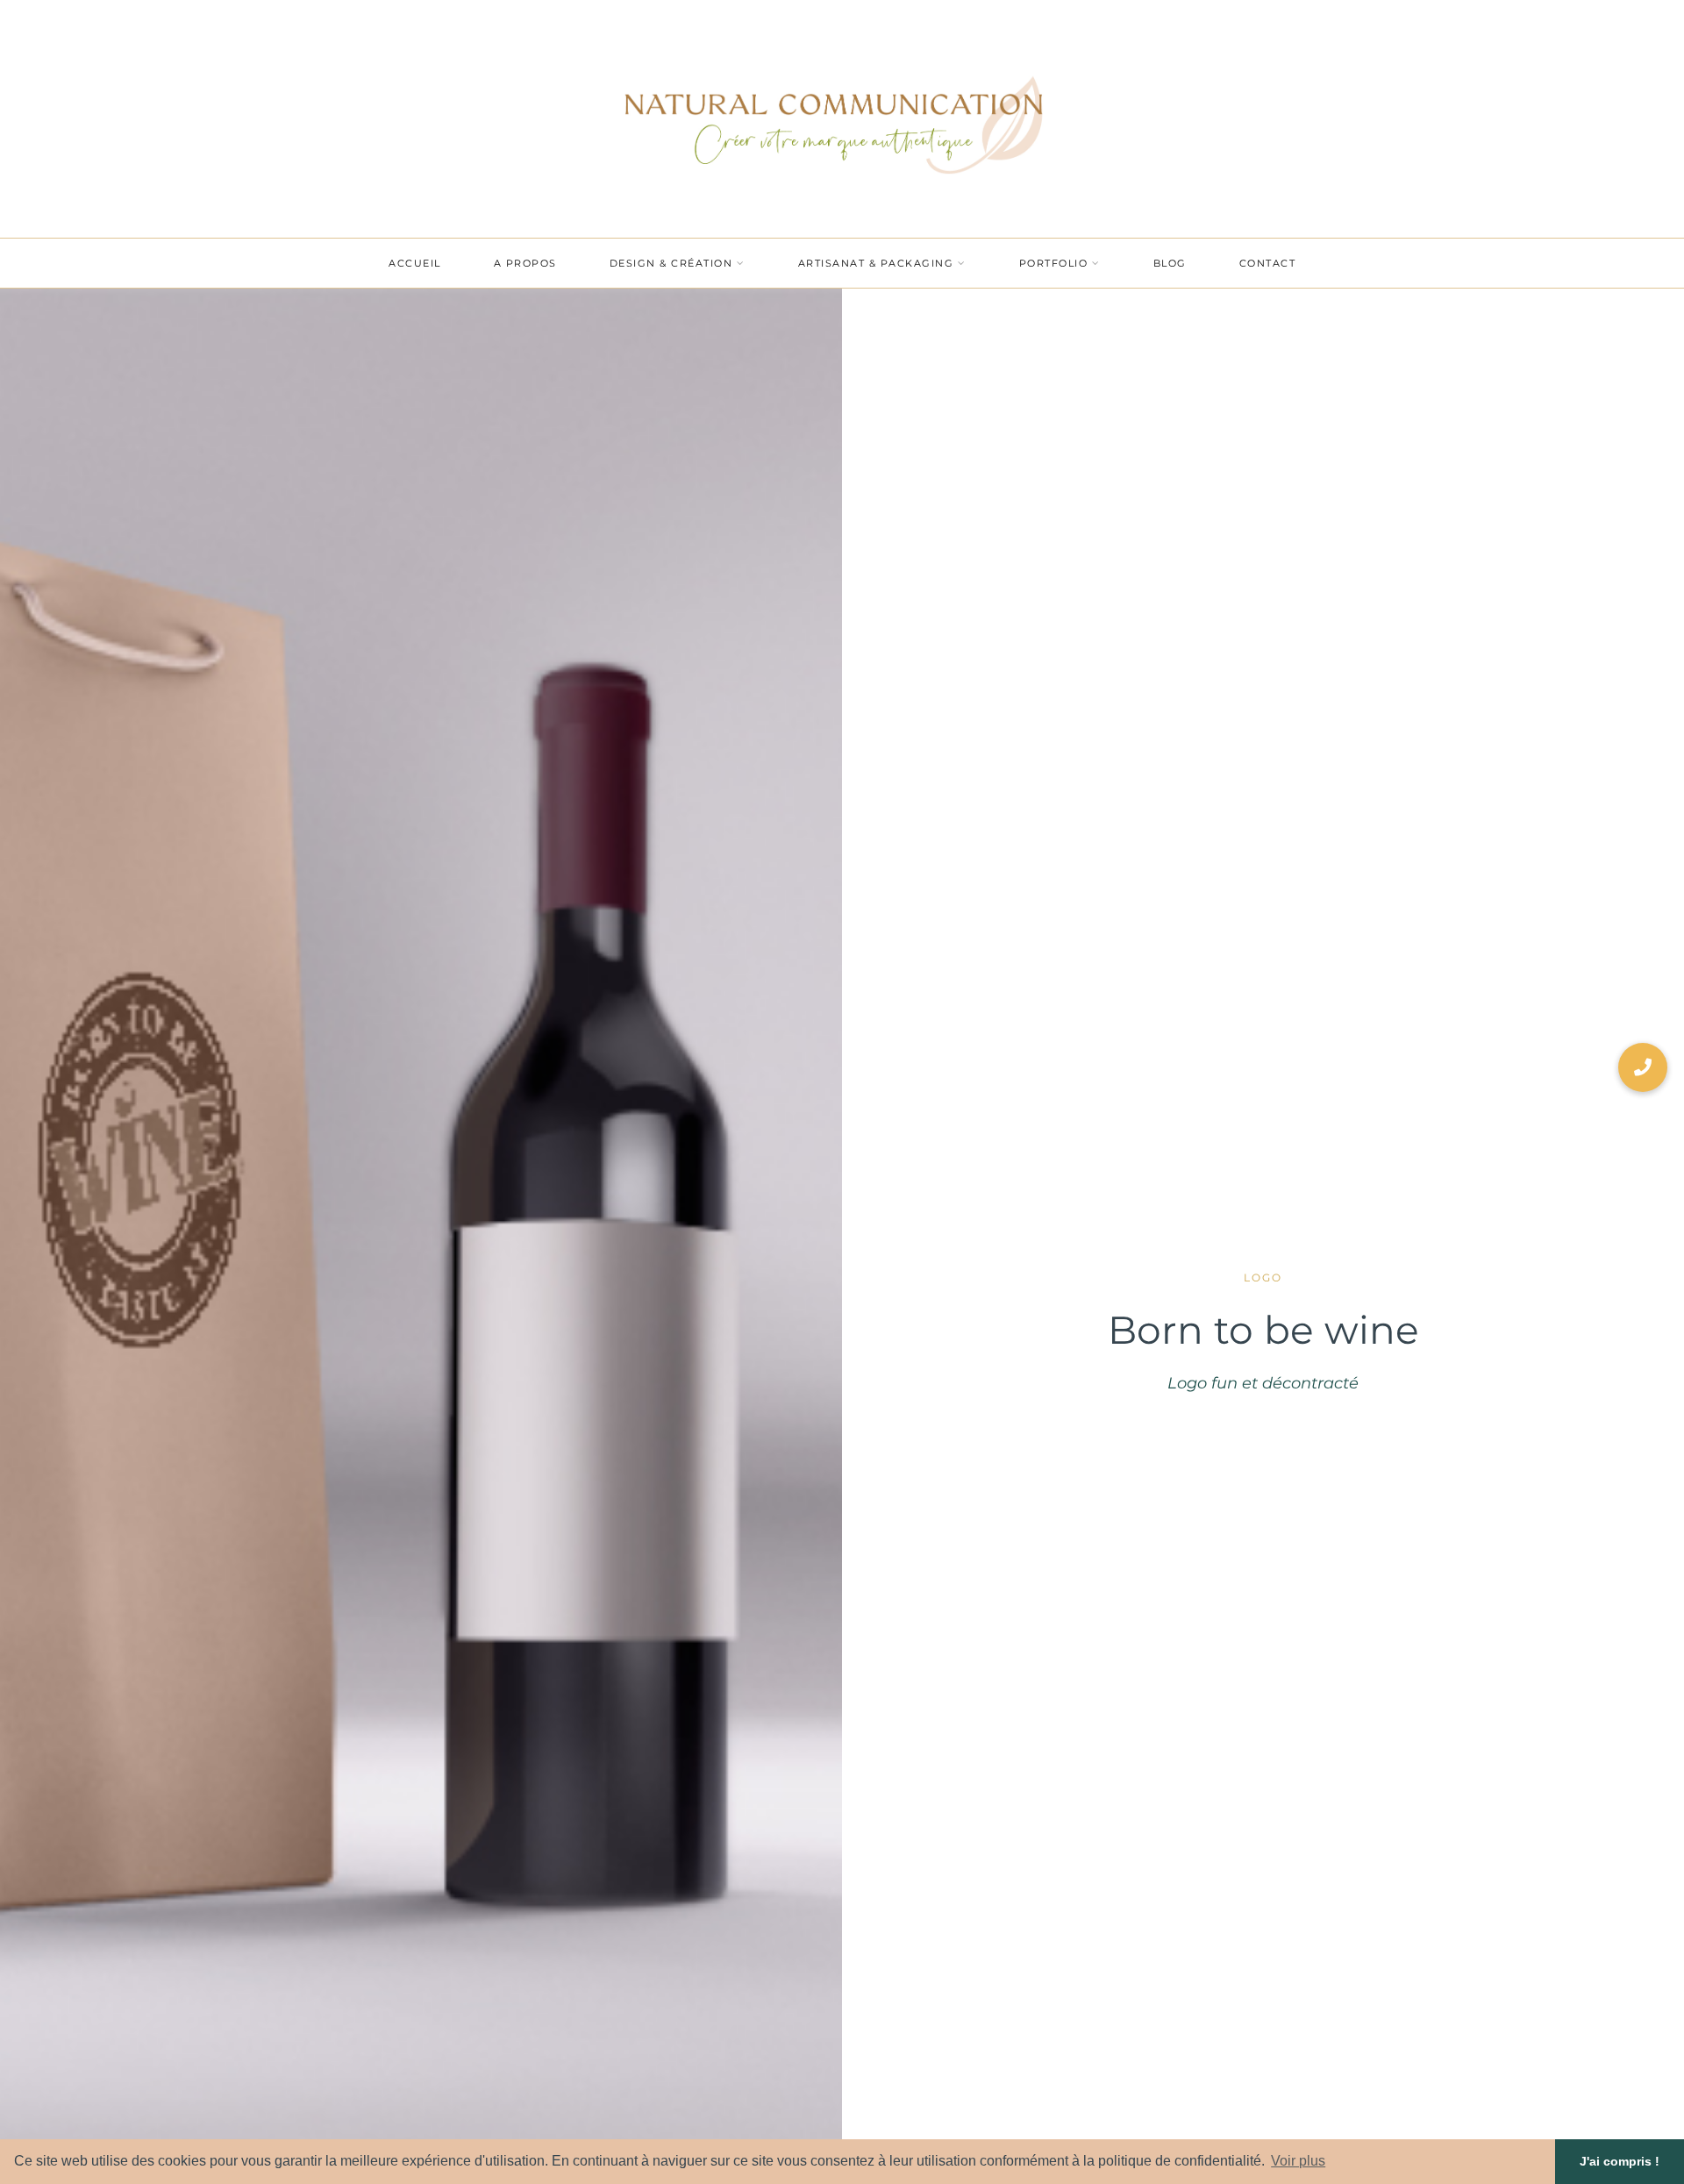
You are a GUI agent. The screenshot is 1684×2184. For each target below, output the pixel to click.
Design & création (671, 263)
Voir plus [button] (1298, 2161)
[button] (1643, 1067)
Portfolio (1054, 263)
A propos (525, 263)
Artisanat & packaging (876, 263)
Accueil (415, 263)
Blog (1170, 263)
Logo (1263, 1278)
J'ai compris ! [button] (1620, 2161)
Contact (1268, 263)
